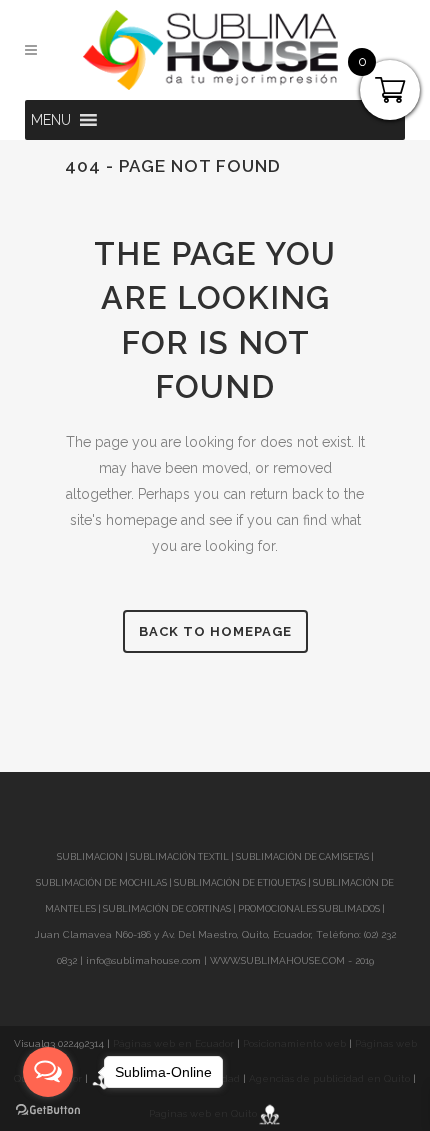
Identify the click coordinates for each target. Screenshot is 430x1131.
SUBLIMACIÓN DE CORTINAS (168, 909)
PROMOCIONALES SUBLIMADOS (309, 909)
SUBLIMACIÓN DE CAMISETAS (302, 857)
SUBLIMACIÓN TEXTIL (179, 857)
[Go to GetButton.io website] (48, 1110)
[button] (51, 120)
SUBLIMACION (90, 857)
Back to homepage (215, 631)
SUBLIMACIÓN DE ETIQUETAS (240, 883)
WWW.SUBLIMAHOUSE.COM (277, 960)
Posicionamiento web (294, 1043)
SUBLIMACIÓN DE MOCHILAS (101, 883)
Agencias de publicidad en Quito (329, 1078)
